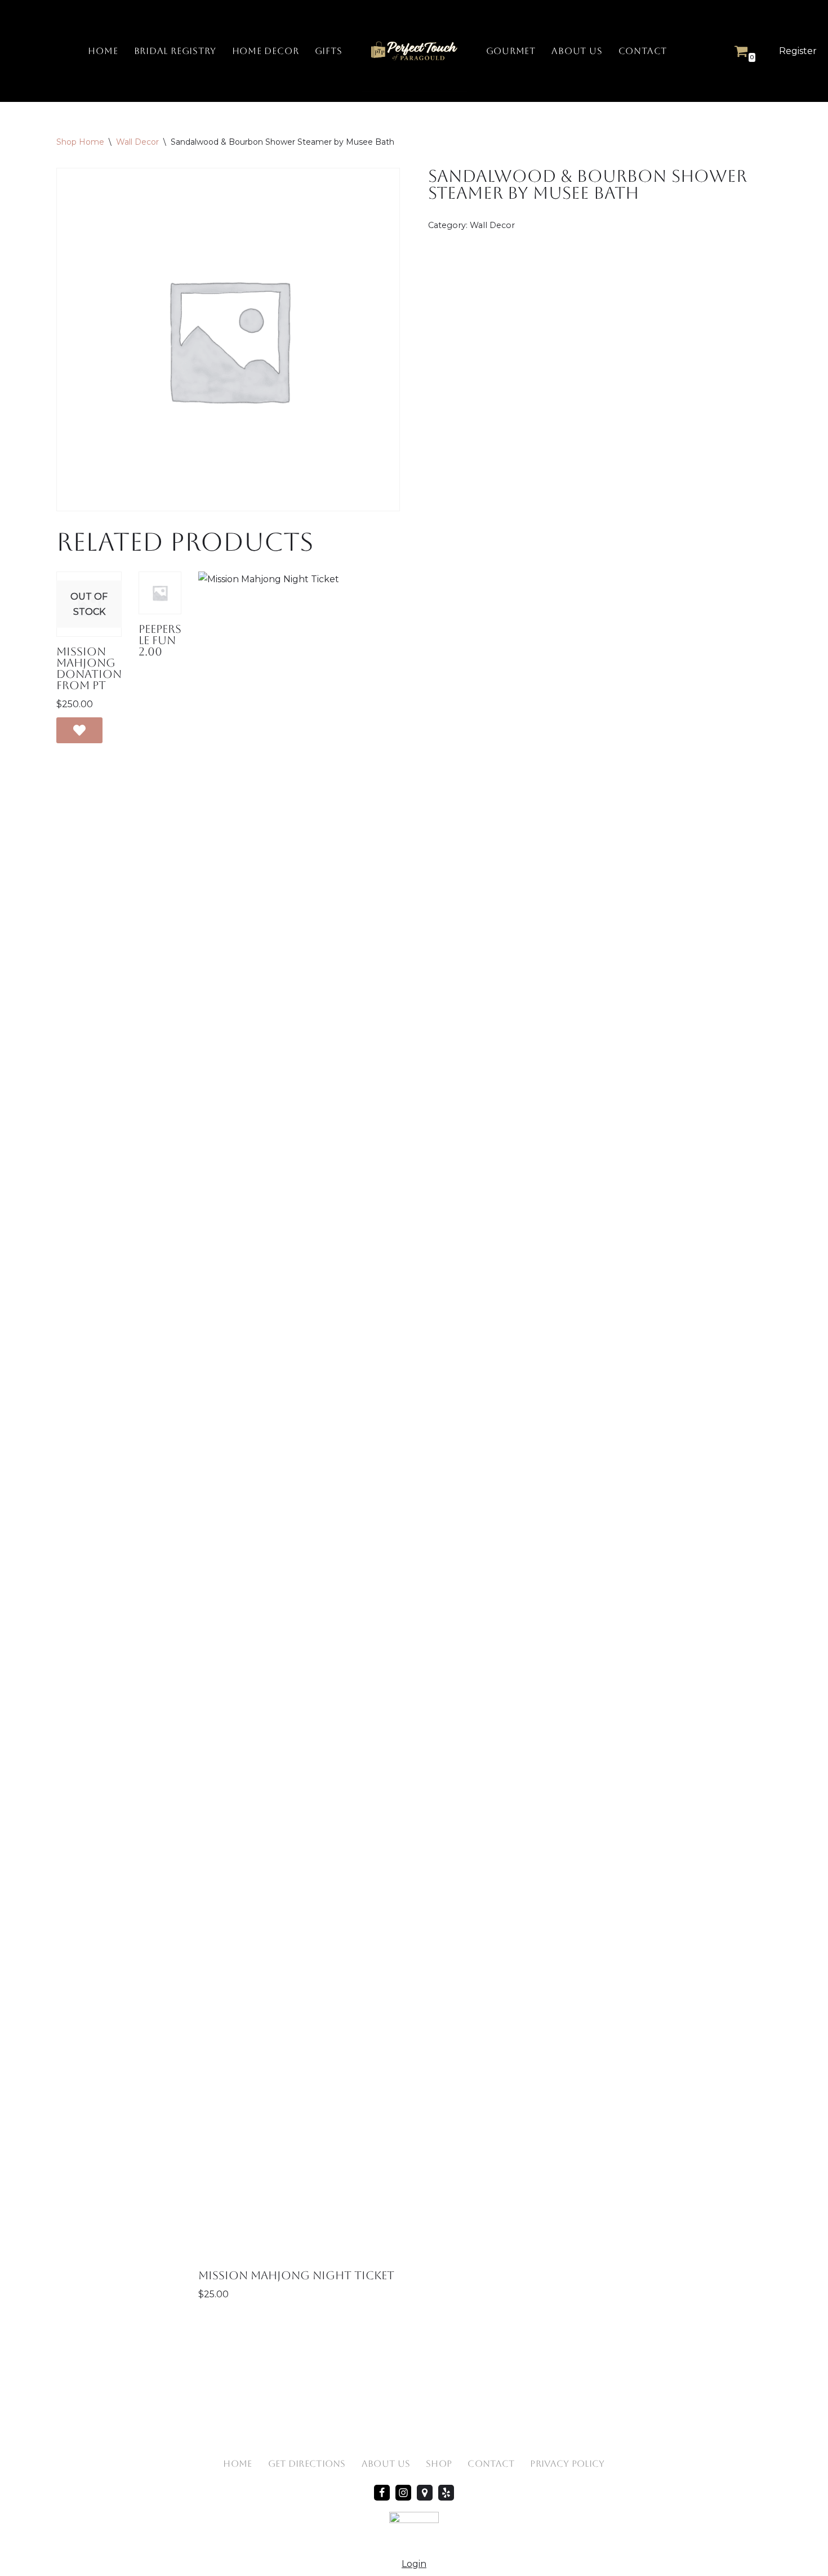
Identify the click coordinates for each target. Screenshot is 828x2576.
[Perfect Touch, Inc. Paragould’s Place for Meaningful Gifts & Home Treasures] (414, 51)
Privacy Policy (567, 2464)
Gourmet (511, 51)
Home (103, 51)
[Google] (425, 2493)
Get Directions (307, 2464)
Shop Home (80, 142)
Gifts (329, 51)
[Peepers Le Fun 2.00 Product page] (160, 593)
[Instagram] (403, 2493)
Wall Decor (137, 142)
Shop (439, 2464)
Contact (643, 51)
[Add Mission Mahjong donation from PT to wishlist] (79, 730)
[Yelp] (446, 2493)
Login (414, 2564)
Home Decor (266, 51)
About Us (577, 51)
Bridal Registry (175, 51)
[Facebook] (382, 2493)
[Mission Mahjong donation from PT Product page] (89, 604)
